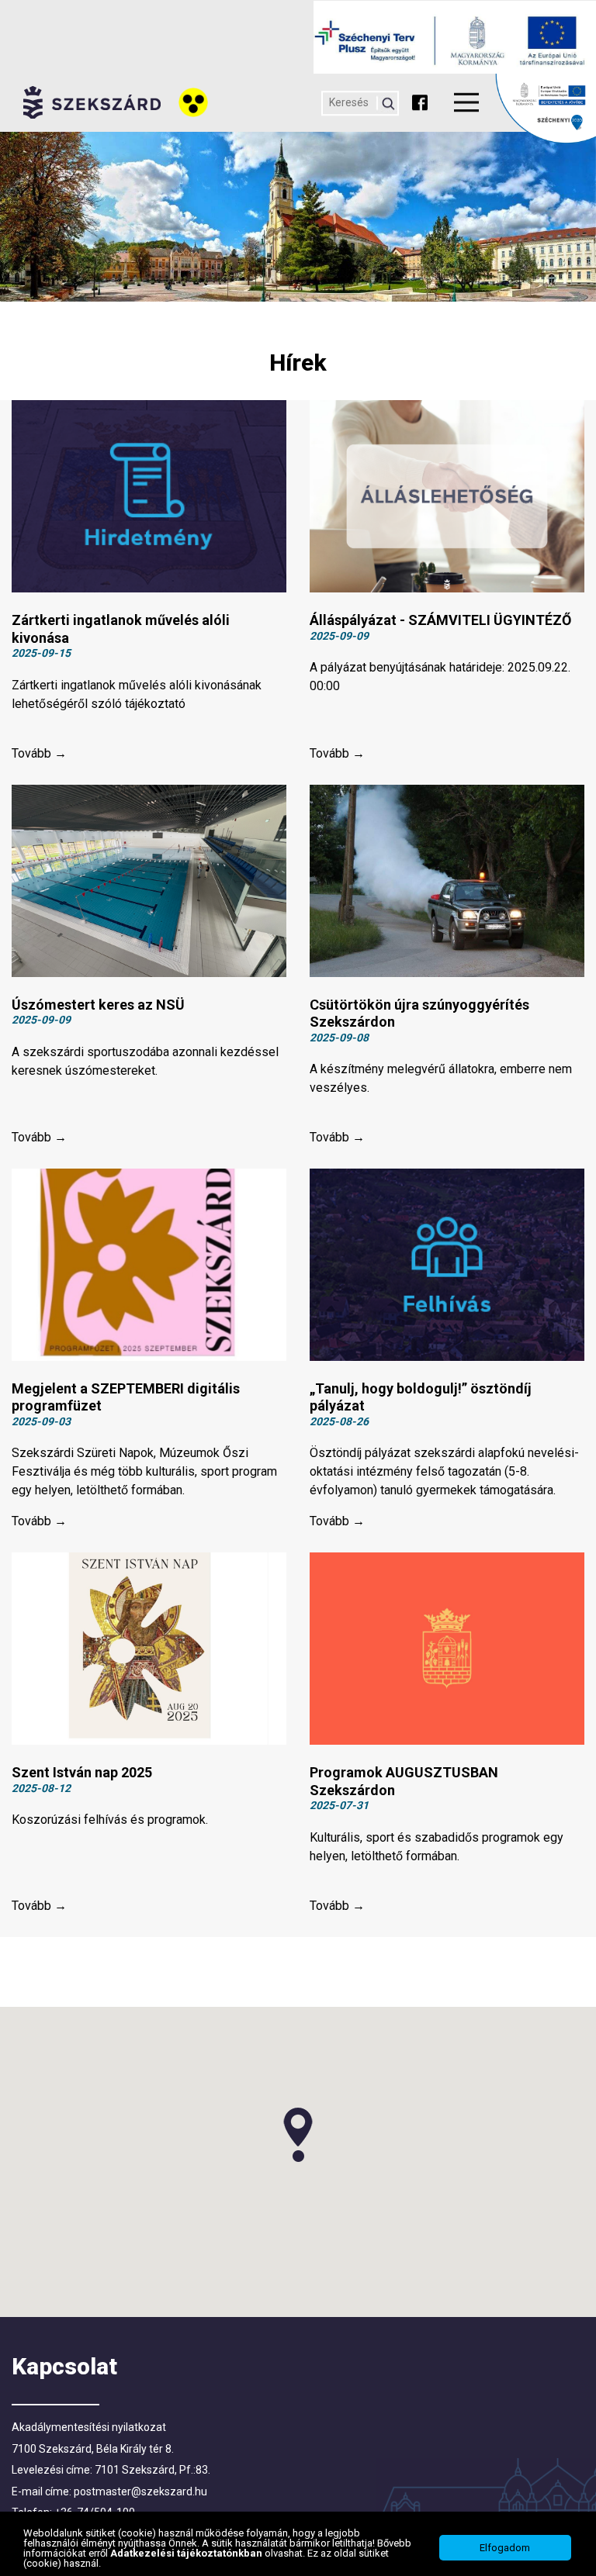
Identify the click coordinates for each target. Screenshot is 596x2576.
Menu (466, 102)
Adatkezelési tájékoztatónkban (187, 2553)
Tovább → (39, 753)
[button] (298, 2135)
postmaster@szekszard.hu (140, 2491)
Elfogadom (505, 2548)
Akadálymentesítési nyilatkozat (89, 2427)
